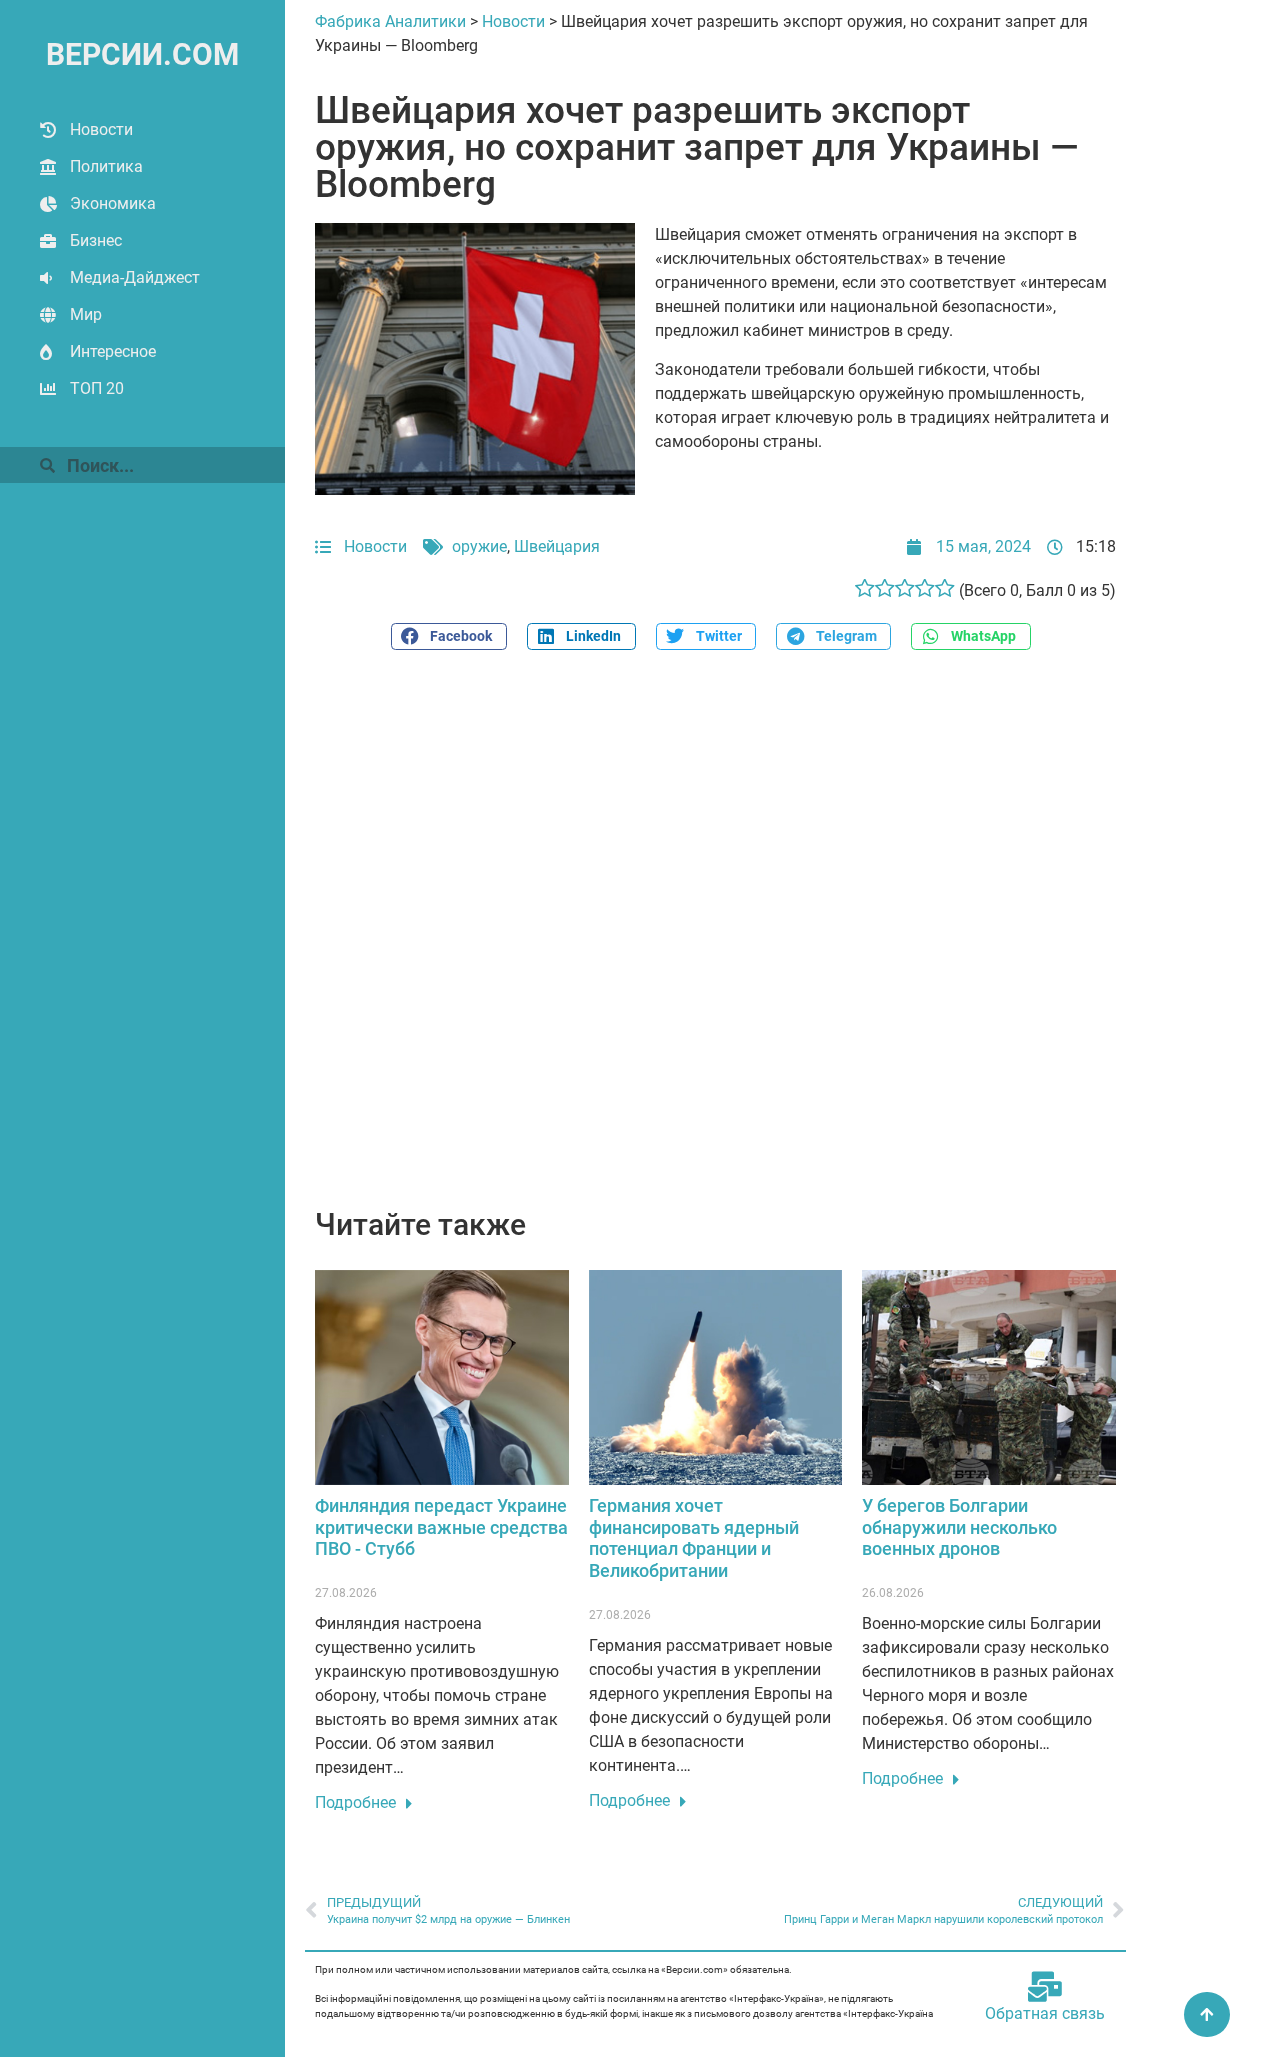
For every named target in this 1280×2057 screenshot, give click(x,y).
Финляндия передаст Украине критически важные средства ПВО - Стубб (441, 1527)
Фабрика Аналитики (390, 21)
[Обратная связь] (1045, 1987)
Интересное (113, 351)
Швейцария (557, 546)
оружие (479, 546)
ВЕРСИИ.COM (142, 54)
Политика (106, 166)
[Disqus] (715, 940)
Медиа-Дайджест (135, 277)
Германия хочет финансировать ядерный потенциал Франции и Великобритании (694, 1538)
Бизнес (96, 240)
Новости (101, 129)
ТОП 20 (97, 388)
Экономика (113, 203)
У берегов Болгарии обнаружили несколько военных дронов (959, 1527)
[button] (449, 636)
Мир (86, 314)
